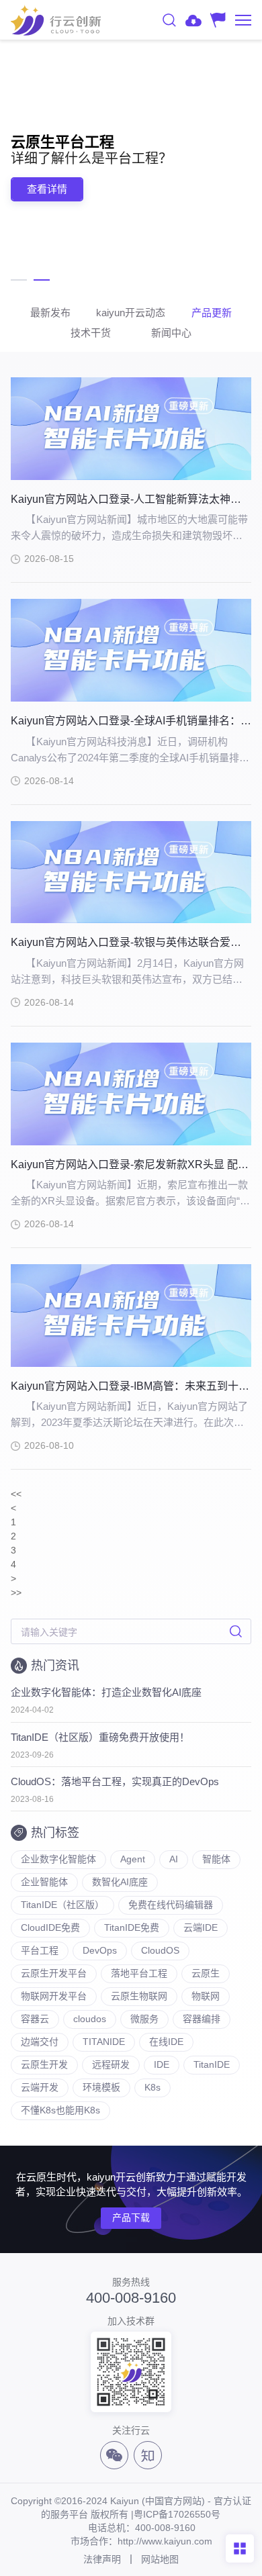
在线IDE (166, 2042)
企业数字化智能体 (58, 1859)
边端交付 (40, 2042)
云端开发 (40, 2087)
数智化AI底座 (120, 1882)
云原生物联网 (139, 1996)
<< (16, 1494)
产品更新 (212, 313)
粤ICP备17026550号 (177, 2514)
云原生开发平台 (54, 1973)
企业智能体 (44, 1882)
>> (16, 1592)
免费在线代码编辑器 (171, 1905)
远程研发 (111, 2064)
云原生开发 (44, 2064)
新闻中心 (171, 333)
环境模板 (101, 2087)
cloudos (90, 2019)
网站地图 (160, 2559)
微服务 (144, 2019)
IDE (162, 2064)
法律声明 (102, 2559)
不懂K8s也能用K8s (60, 2110)
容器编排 (202, 2019)
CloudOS (160, 1950)
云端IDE (201, 1927)
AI (174, 1859)
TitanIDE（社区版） (62, 1905)
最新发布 (50, 313)
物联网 (206, 1996)
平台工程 (40, 1950)
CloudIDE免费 (50, 1927)
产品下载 (131, 2217)
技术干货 (91, 333)
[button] (19, 280)
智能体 (216, 1859)
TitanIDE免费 (132, 1927)
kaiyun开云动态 (131, 313)
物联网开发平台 (54, 1996)
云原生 (206, 1973)
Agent (133, 1859)
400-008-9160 (131, 2298)
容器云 (35, 2019)
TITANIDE (104, 2042)
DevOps (100, 1950)
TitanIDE (212, 2064)
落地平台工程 (139, 1973)
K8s (152, 2087)
